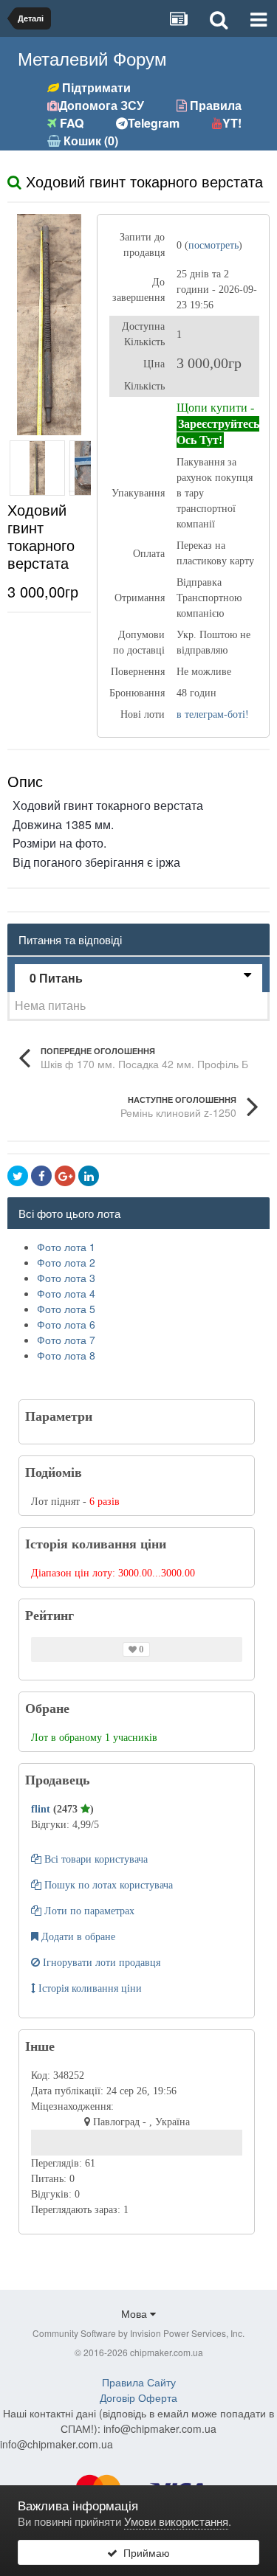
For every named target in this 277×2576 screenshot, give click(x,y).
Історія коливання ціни (89, 1988)
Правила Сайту (139, 2382)
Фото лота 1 (66, 1247)
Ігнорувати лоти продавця (100, 1963)
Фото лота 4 (66, 1293)
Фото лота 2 (66, 1262)
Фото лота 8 (66, 1355)
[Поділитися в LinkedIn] (89, 1176)
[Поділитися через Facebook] (41, 1176)
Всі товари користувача (95, 1859)
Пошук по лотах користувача (107, 1885)
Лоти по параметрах (88, 1911)
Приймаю (144, 2552)
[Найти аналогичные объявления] (14, 181)
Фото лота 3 (66, 1278)
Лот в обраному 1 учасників (94, 1738)
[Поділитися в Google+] (65, 1176)
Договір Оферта (138, 2397)
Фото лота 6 (66, 1324)
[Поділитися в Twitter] (18, 1176)
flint (42, 1809)
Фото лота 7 (66, 1340)
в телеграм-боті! (213, 714)
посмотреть (213, 245)
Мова (136, 2313)
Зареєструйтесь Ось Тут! (218, 432)
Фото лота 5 (66, 1309)
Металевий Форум (92, 58)
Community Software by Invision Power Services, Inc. (138, 2333)
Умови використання (176, 2521)
